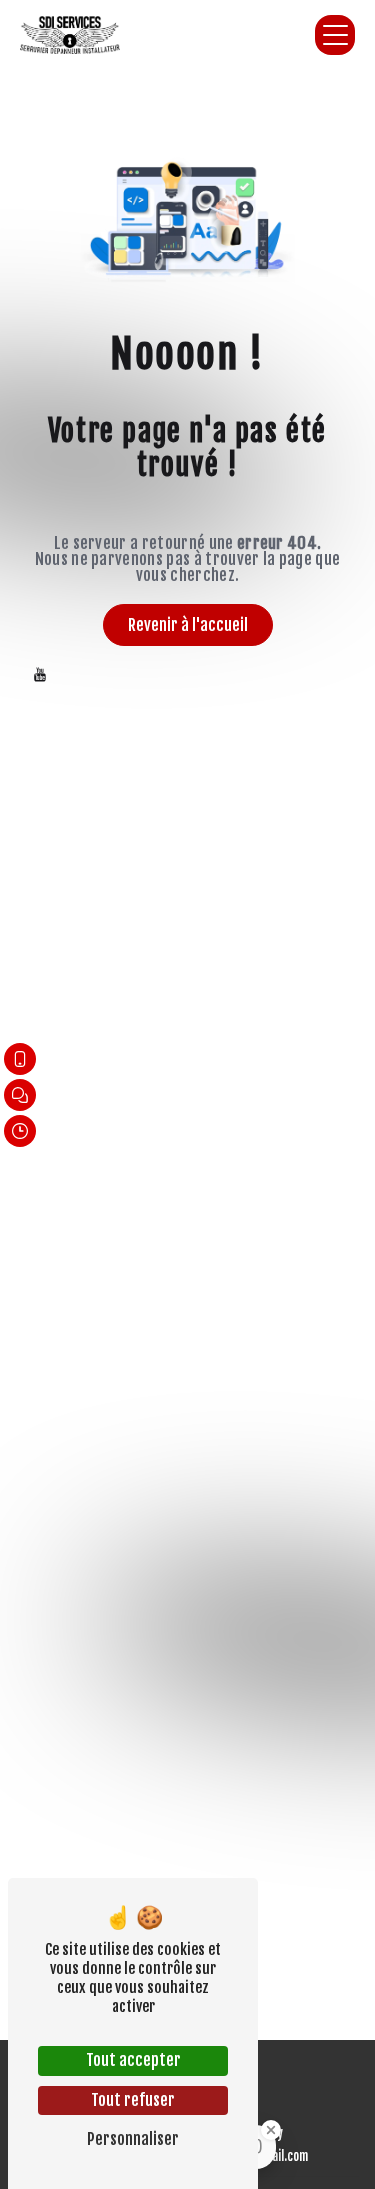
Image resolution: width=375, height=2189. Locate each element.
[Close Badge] (271, 2130)
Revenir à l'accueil (188, 625)
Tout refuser (133, 2100)
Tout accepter (133, 2060)
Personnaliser (133, 2139)
